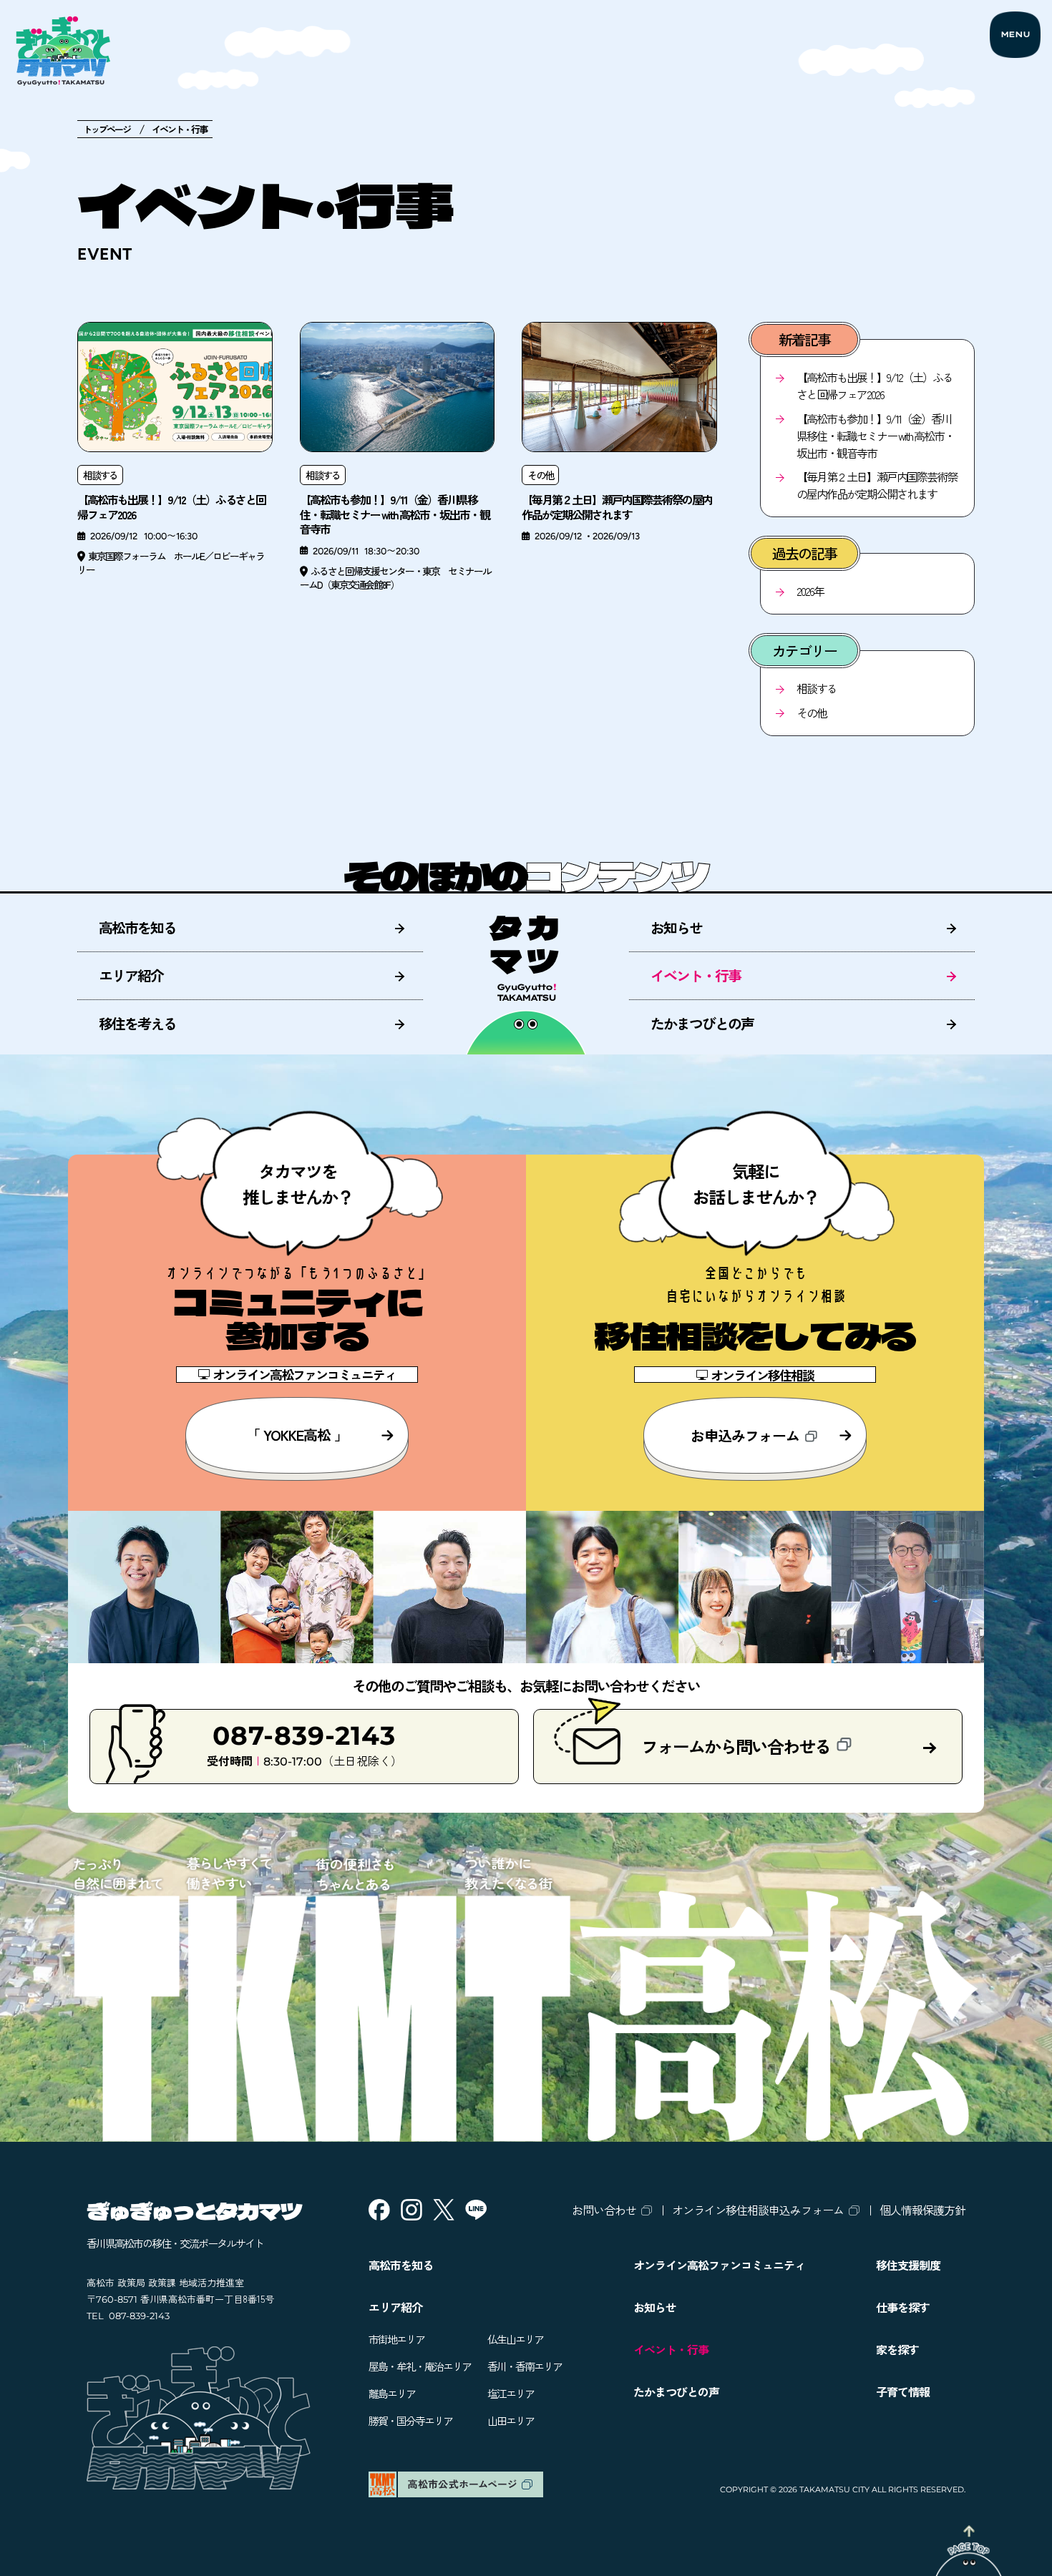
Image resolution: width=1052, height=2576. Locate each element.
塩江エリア (511, 2393)
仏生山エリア (515, 2339)
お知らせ (676, 927)
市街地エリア (396, 2339)
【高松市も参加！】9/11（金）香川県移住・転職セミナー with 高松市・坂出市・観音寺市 (875, 436)
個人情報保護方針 (922, 2210)
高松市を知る (137, 927)
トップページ (107, 129)
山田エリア (511, 2420)
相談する (817, 688)
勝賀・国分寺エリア (410, 2420)
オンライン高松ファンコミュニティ (719, 2265)
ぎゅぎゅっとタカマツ (194, 2210)
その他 (812, 712)
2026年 (810, 591)
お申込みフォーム (745, 1435)
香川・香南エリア (525, 2366)
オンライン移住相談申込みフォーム (758, 2210)
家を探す (897, 2349)
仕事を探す (903, 2307)
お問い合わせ (604, 2210)
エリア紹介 (131, 975)
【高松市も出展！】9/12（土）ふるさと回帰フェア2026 (875, 386)
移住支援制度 (908, 2265)
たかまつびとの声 (702, 1023)
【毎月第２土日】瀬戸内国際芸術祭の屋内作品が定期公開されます (877, 485)
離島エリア (392, 2393)
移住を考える (137, 1023)
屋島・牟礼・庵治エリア (420, 2366)
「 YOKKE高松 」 (297, 1435)
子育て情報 (903, 2391)
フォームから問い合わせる (736, 1746)
